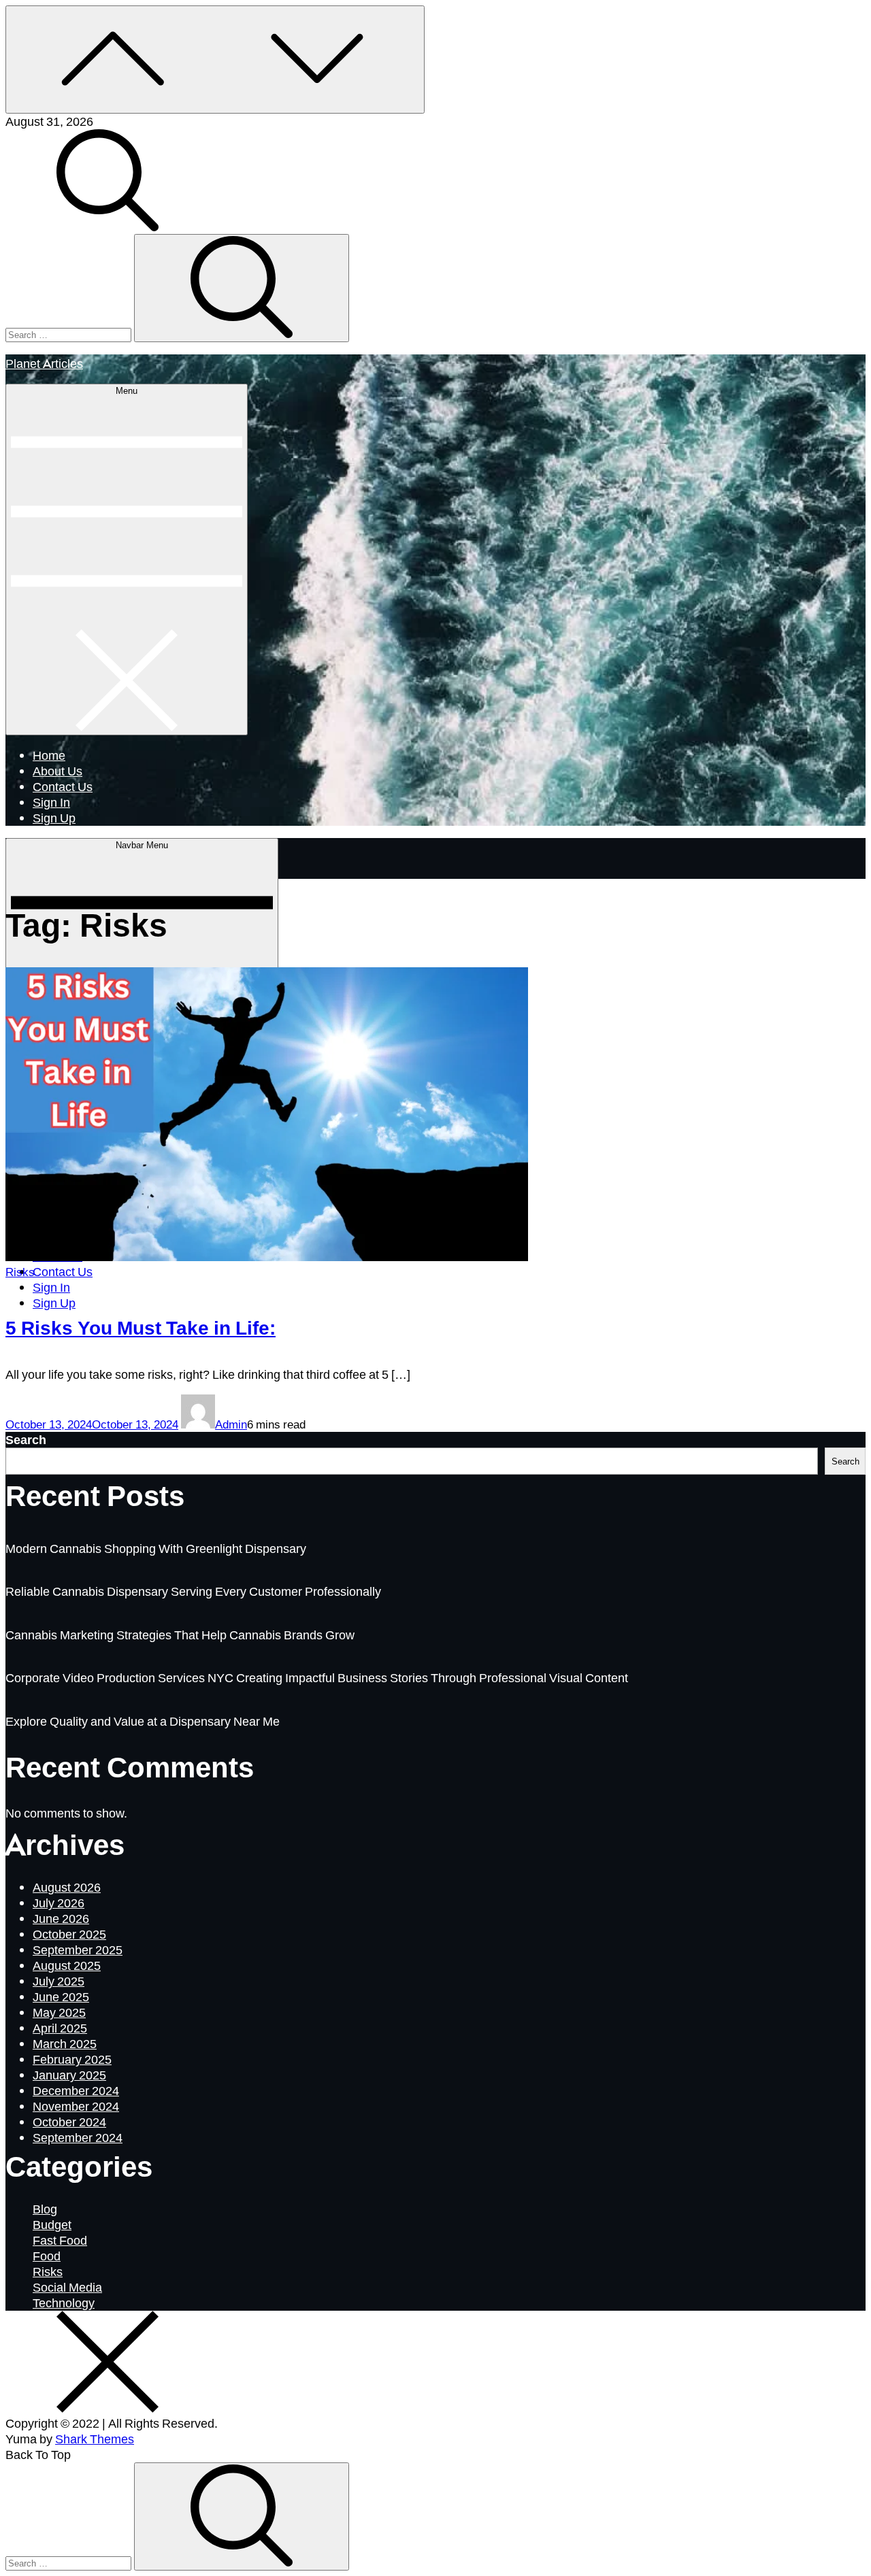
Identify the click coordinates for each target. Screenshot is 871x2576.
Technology (64, 2303)
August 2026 (67, 1887)
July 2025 (59, 1981)
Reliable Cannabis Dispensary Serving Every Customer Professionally (193, 1591)
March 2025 (65, 2043)
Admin (231, 1424)
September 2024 (78, 2137)
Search (26, 1439)
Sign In (51, 802)
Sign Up (54, 818)
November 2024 (76, 2106)
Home (49, 755)
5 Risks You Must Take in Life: (141, 1327)
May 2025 (59, 2012)
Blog (45, 2209)
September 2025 (78, 1950)
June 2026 (61, 1918)
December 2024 (76, 2090)
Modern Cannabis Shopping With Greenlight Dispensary (156, 1548)
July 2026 (59, 1903)
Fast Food (60, 2240)
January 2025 (69, 2075)
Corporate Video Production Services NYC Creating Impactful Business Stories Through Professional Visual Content (317, 1677)
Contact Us (63, 786)
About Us (57, 771)
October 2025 (69, 1934)
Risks (20, 1272)
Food (47, 2256)
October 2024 (69, 2122)
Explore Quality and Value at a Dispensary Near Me (143, 1721)
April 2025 (60, 2028)
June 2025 (61, 1996)
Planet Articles (44, 363)
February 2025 (72, 2059)
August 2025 (67, 1965)
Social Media (67, 2287)
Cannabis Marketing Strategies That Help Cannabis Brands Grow (180, 1635)
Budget (52, 2224)
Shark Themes (95, 2439)
